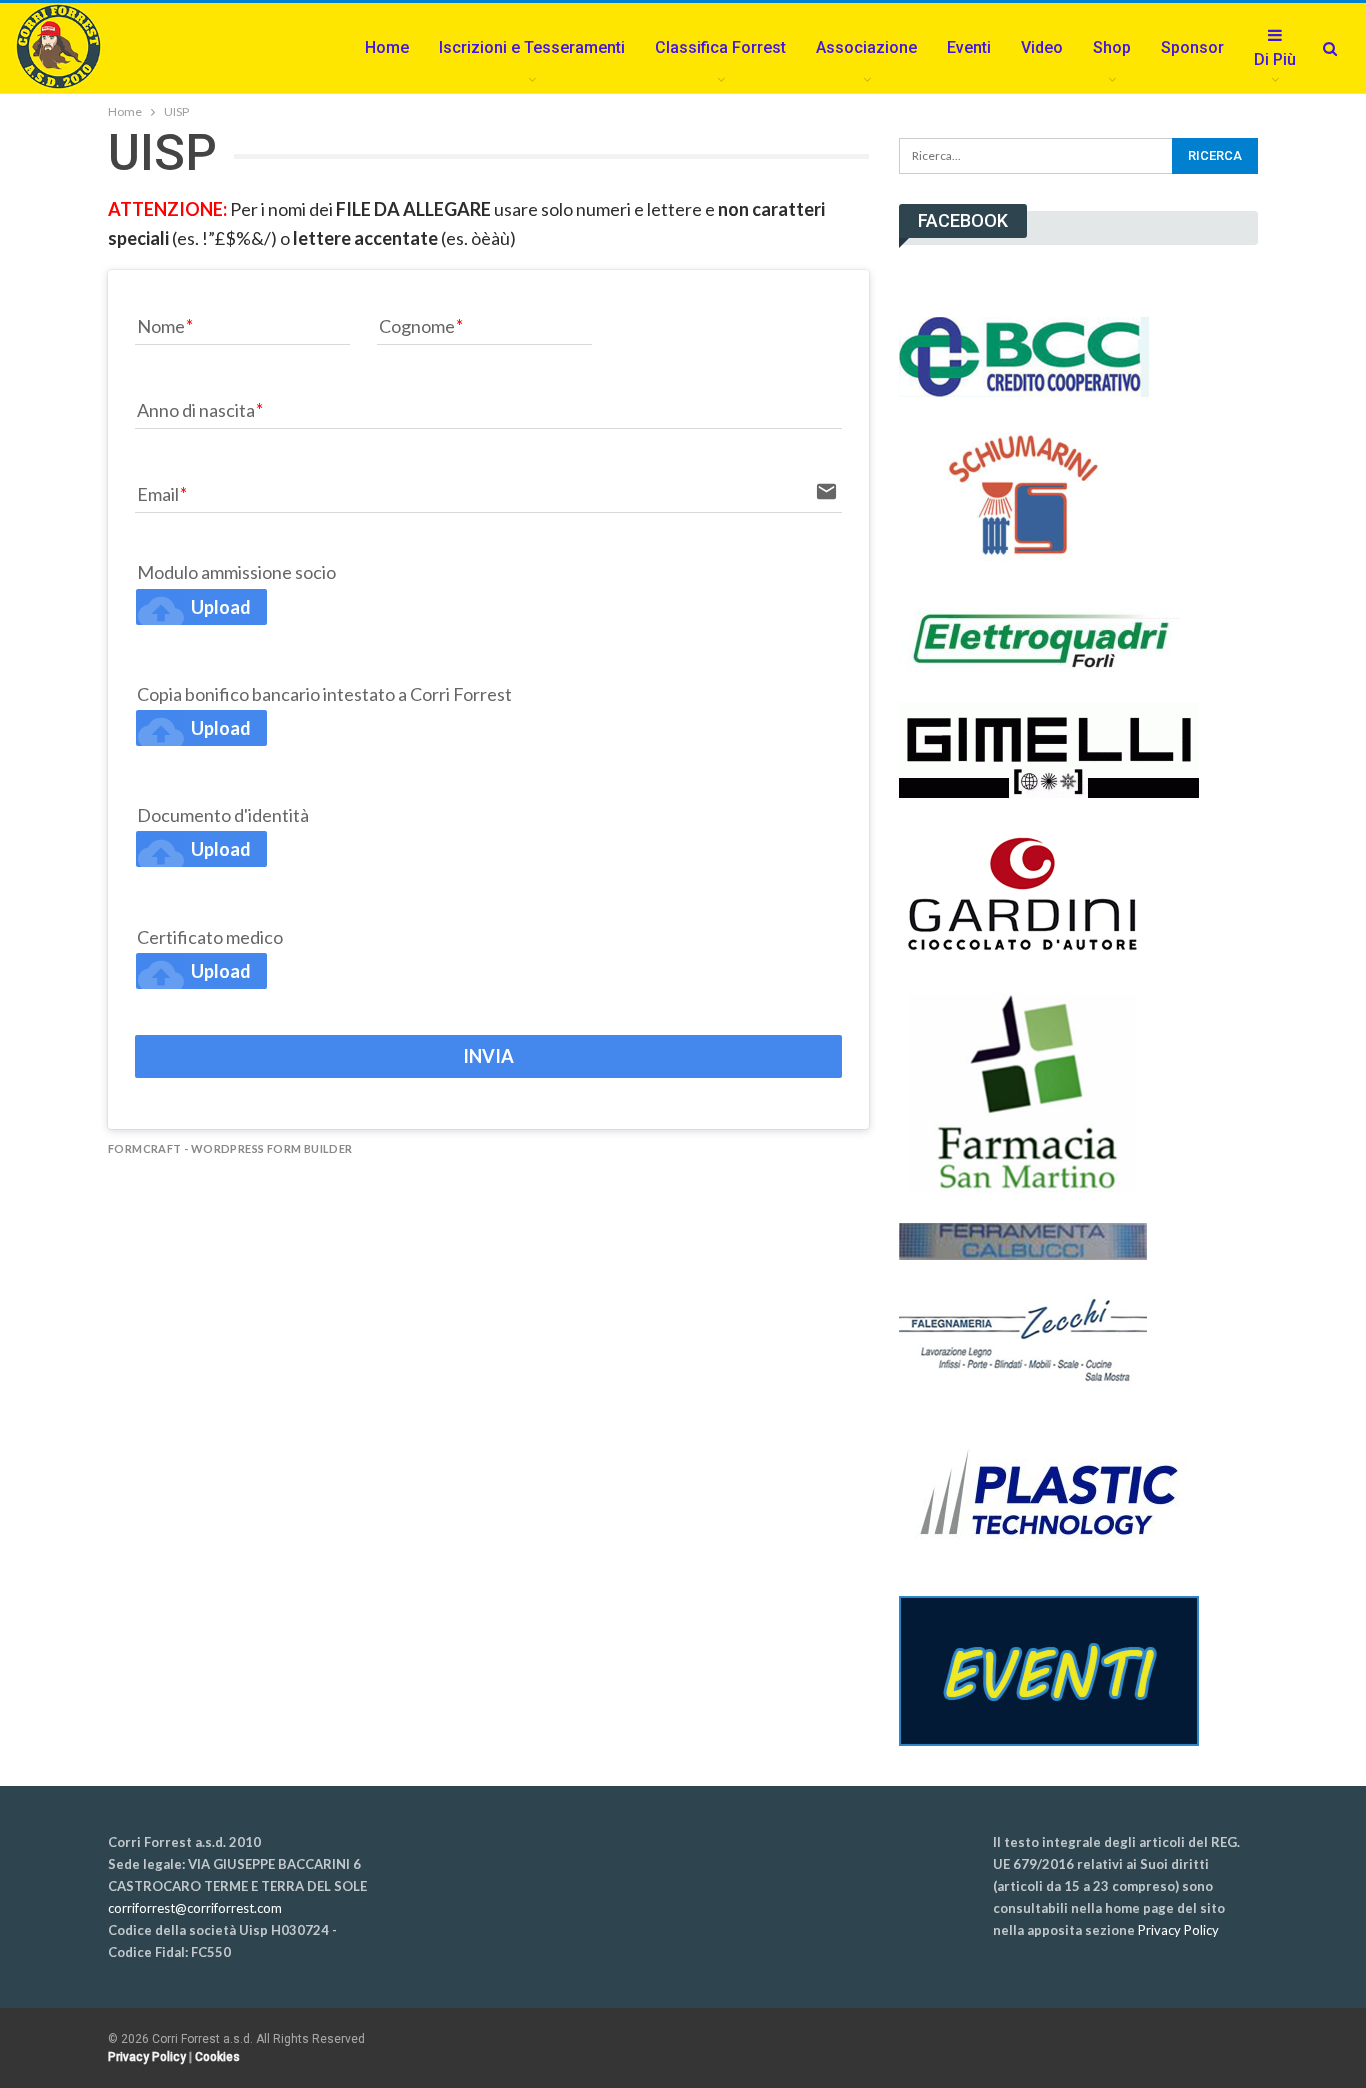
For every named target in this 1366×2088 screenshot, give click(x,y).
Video (1042, 47)
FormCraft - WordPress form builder (230, 1148)
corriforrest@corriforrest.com (195, 1908)
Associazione (866, 47)
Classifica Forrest (720, 47)
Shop (1112, 47)
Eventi (969, 47)
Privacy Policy (1178, 1930)
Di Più (1275, 59)
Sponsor (1192, 47)
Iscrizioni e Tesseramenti (532, 47)
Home (387, 47)
